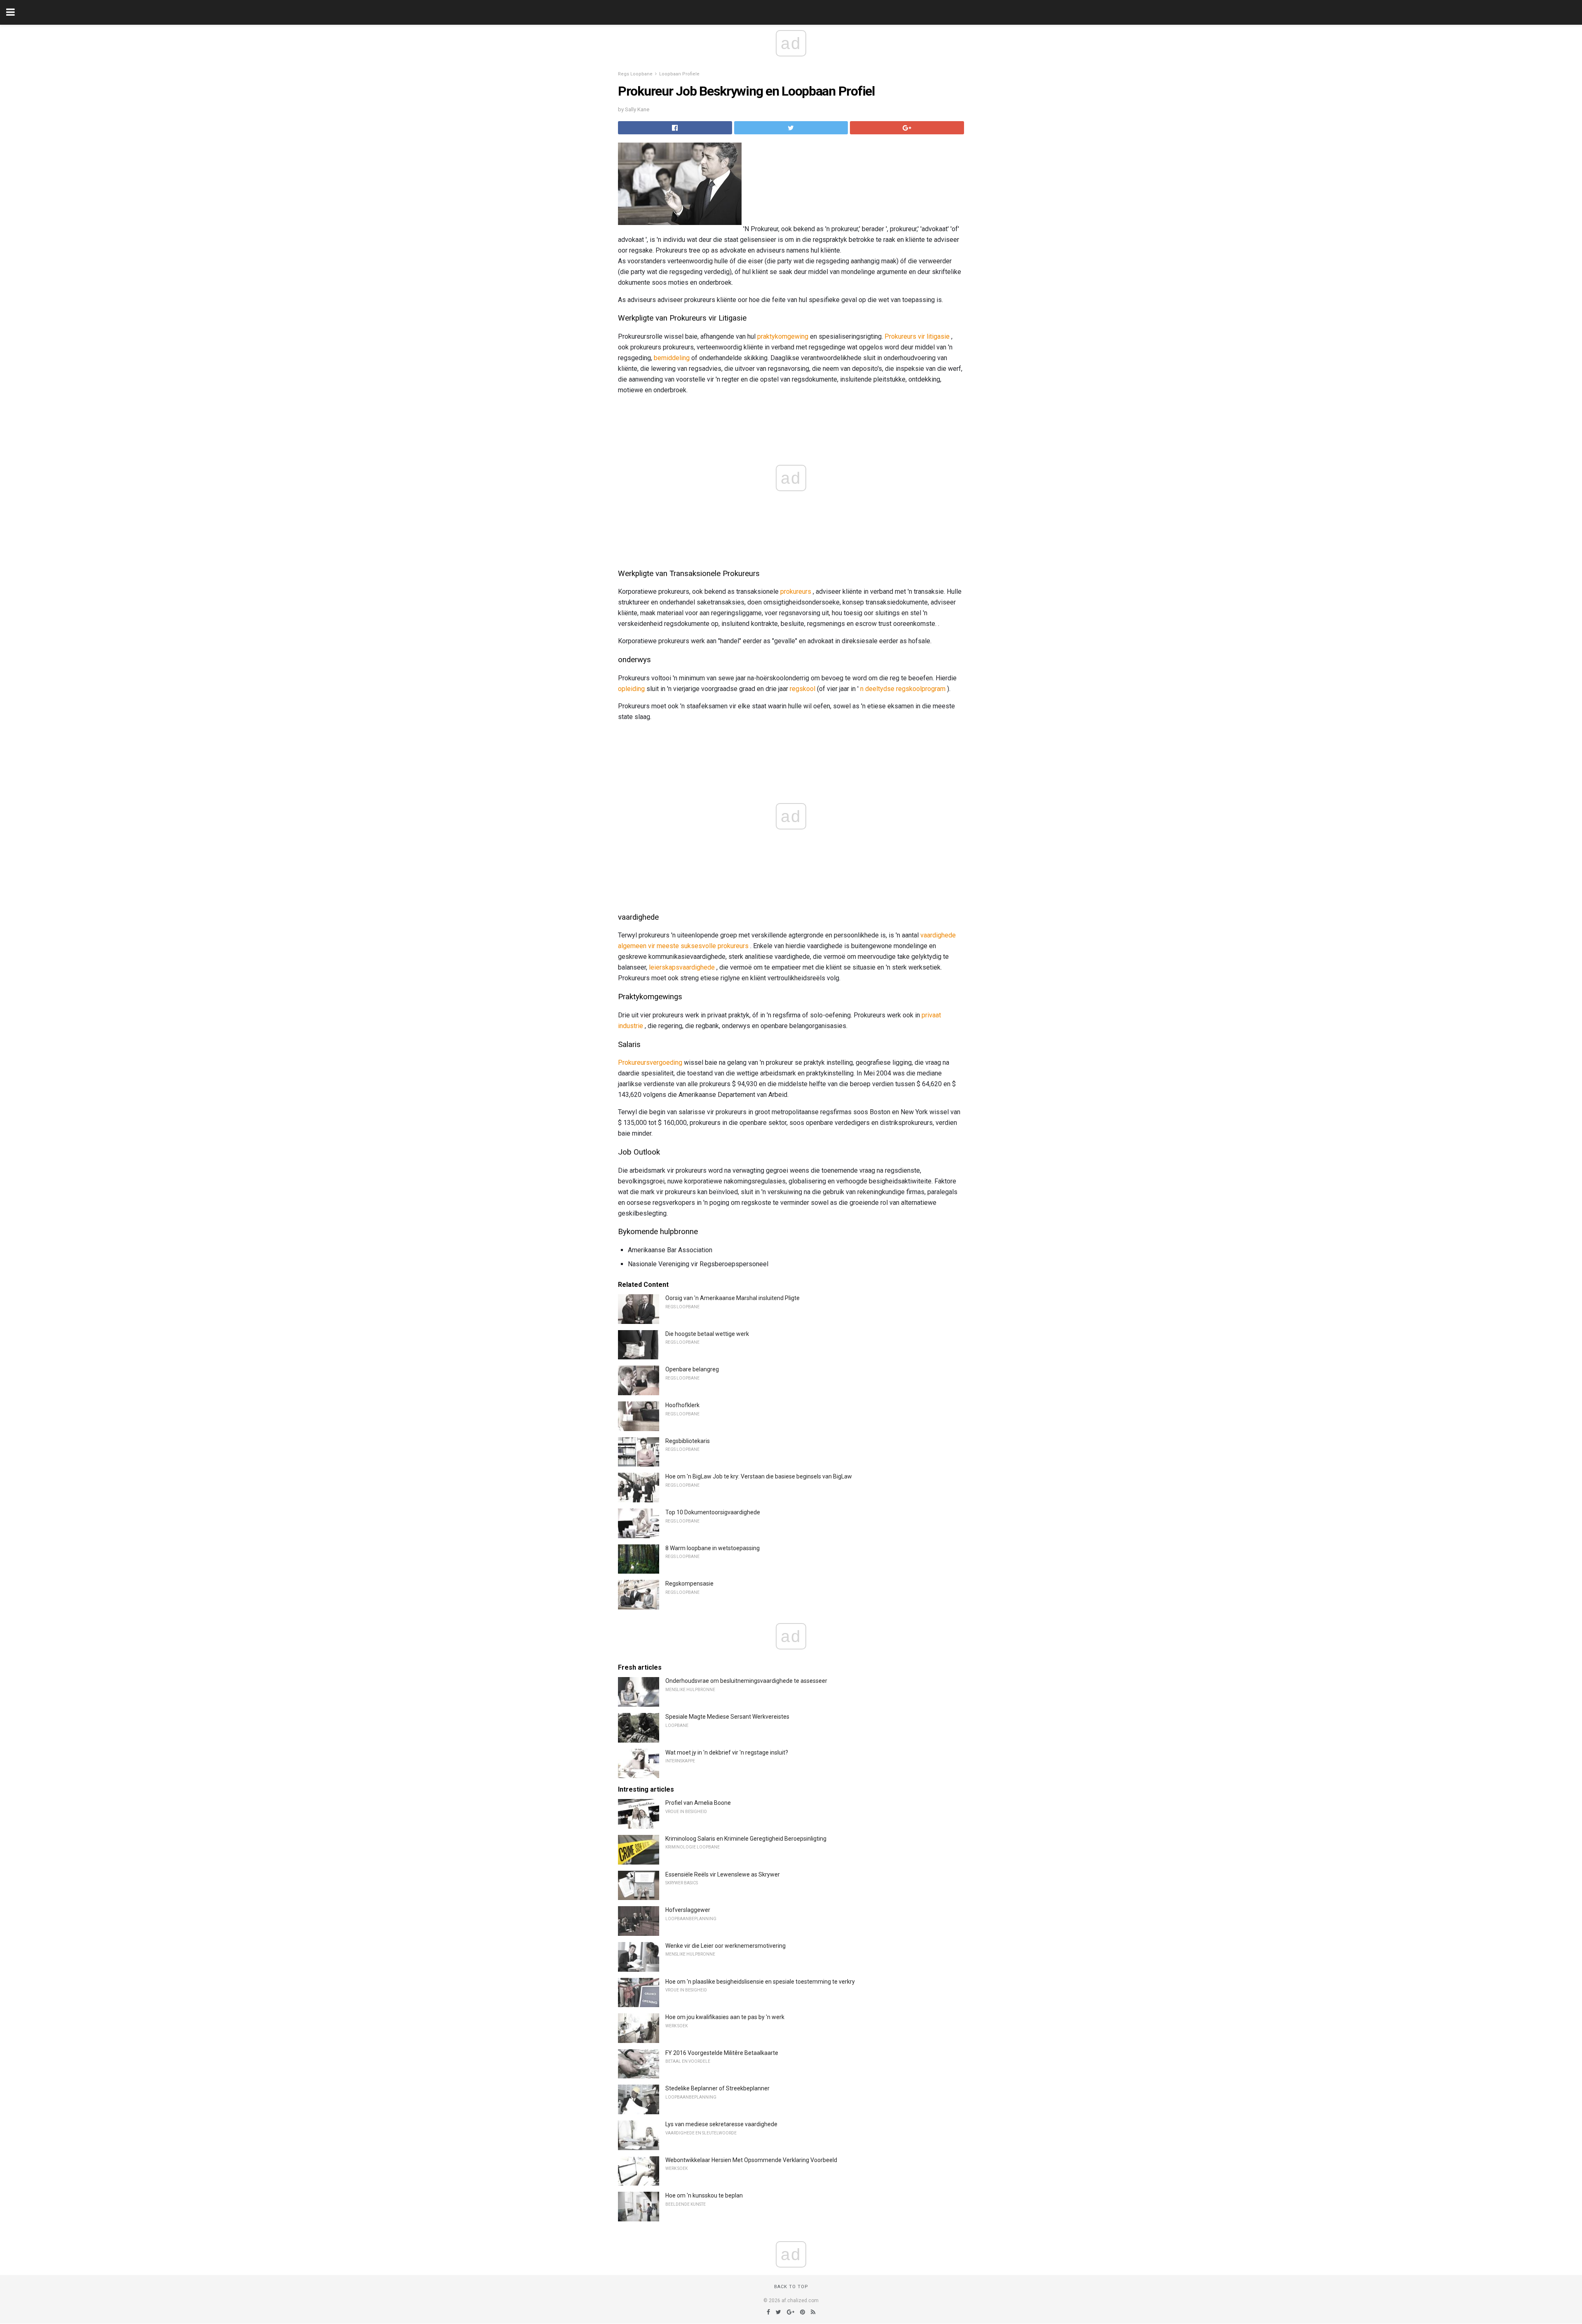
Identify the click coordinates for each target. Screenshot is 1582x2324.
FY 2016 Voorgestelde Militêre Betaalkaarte (722, 2053)
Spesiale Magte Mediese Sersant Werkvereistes (727, 1717)
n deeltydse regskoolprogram (903, 689)
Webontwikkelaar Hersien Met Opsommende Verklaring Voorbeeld (751, 2160)
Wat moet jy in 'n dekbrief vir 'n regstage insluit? (727, 1752)
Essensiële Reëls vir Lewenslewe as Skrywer (723, 1874)
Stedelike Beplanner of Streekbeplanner (717, 2088)
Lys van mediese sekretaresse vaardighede (721, 2124)
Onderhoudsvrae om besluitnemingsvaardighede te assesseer (746, 1681)
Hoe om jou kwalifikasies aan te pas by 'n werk (725, 2017)
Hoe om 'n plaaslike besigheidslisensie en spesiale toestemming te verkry (760, 1982)
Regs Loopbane (635, 74)
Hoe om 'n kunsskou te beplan (704, 2195)
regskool (803, 689)
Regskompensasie (689, 1584)
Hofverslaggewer (688, 1910)
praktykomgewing (783, 336)
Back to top (791, 2287)
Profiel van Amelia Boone (698, 1803)
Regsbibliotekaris (688, 1441)
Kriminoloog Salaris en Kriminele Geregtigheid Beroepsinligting (746, 1839)
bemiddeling (672, 358)
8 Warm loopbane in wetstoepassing (713, 1548)
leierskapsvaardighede (682, 967)
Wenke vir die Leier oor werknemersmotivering (725, 1946)
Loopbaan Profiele (679, 74)
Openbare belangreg (692, 1369)
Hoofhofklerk (682, 1405)
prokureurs (796, 592)
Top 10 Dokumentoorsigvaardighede (713, 1512)
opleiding (631, 689)
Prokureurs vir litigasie (917, 336)
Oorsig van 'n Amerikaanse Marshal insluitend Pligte (732, 1298)
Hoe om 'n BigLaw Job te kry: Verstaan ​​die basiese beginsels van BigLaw (759, 1476)
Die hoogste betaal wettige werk (707, 1334)
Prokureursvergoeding (650, 1062)
